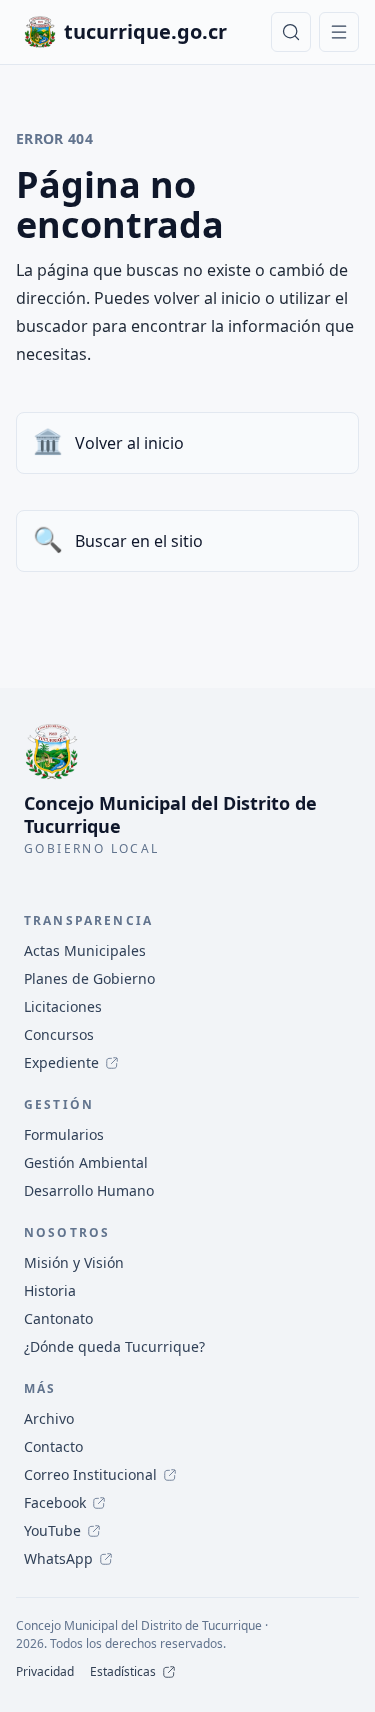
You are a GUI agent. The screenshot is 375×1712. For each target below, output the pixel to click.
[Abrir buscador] (291, 32)
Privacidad (45, 1672)
